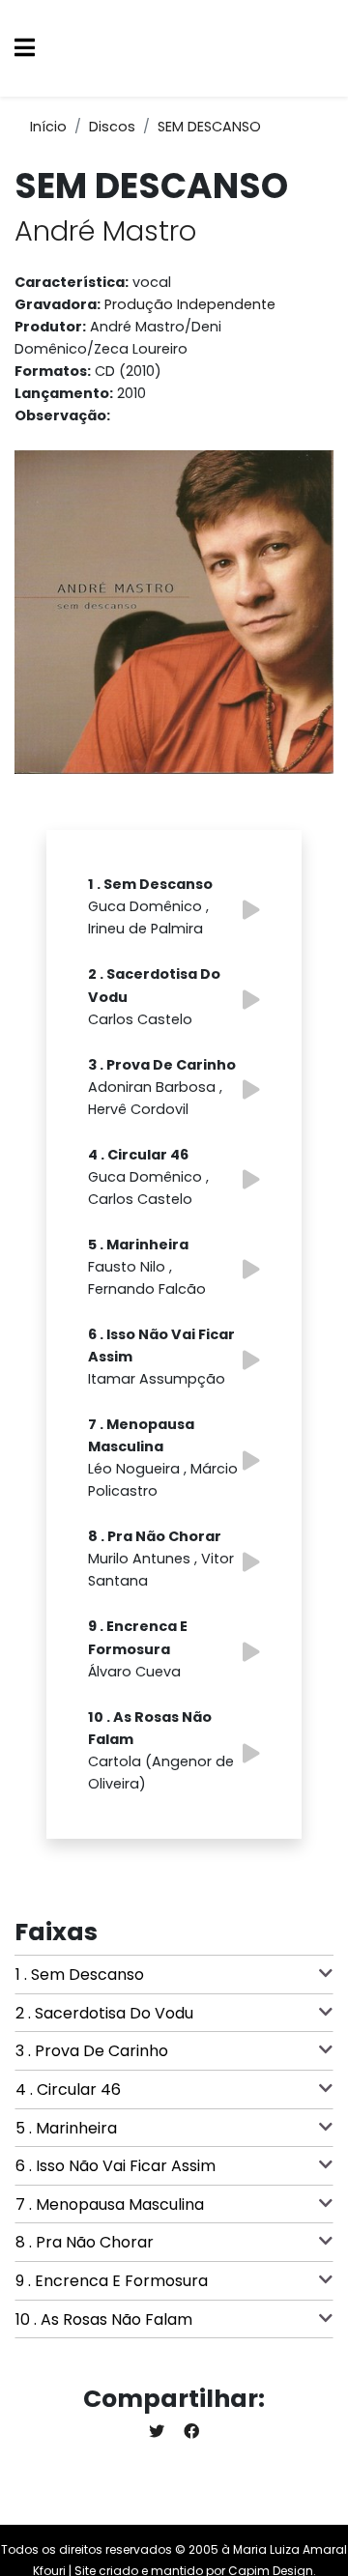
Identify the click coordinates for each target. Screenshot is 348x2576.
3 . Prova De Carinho (92, 2051)
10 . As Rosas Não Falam (104, 2319)
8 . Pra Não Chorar (85, 2242)
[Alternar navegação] (25, 49)
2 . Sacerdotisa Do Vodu (104, 2013)
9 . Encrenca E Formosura (112, 2281)
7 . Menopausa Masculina (110, 2204)
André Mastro (105, 231)
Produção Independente (190, 304)
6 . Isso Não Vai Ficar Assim (116, 2166)
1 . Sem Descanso (80, 1975)
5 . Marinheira (66, 2128)
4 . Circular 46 (68, 2089)
